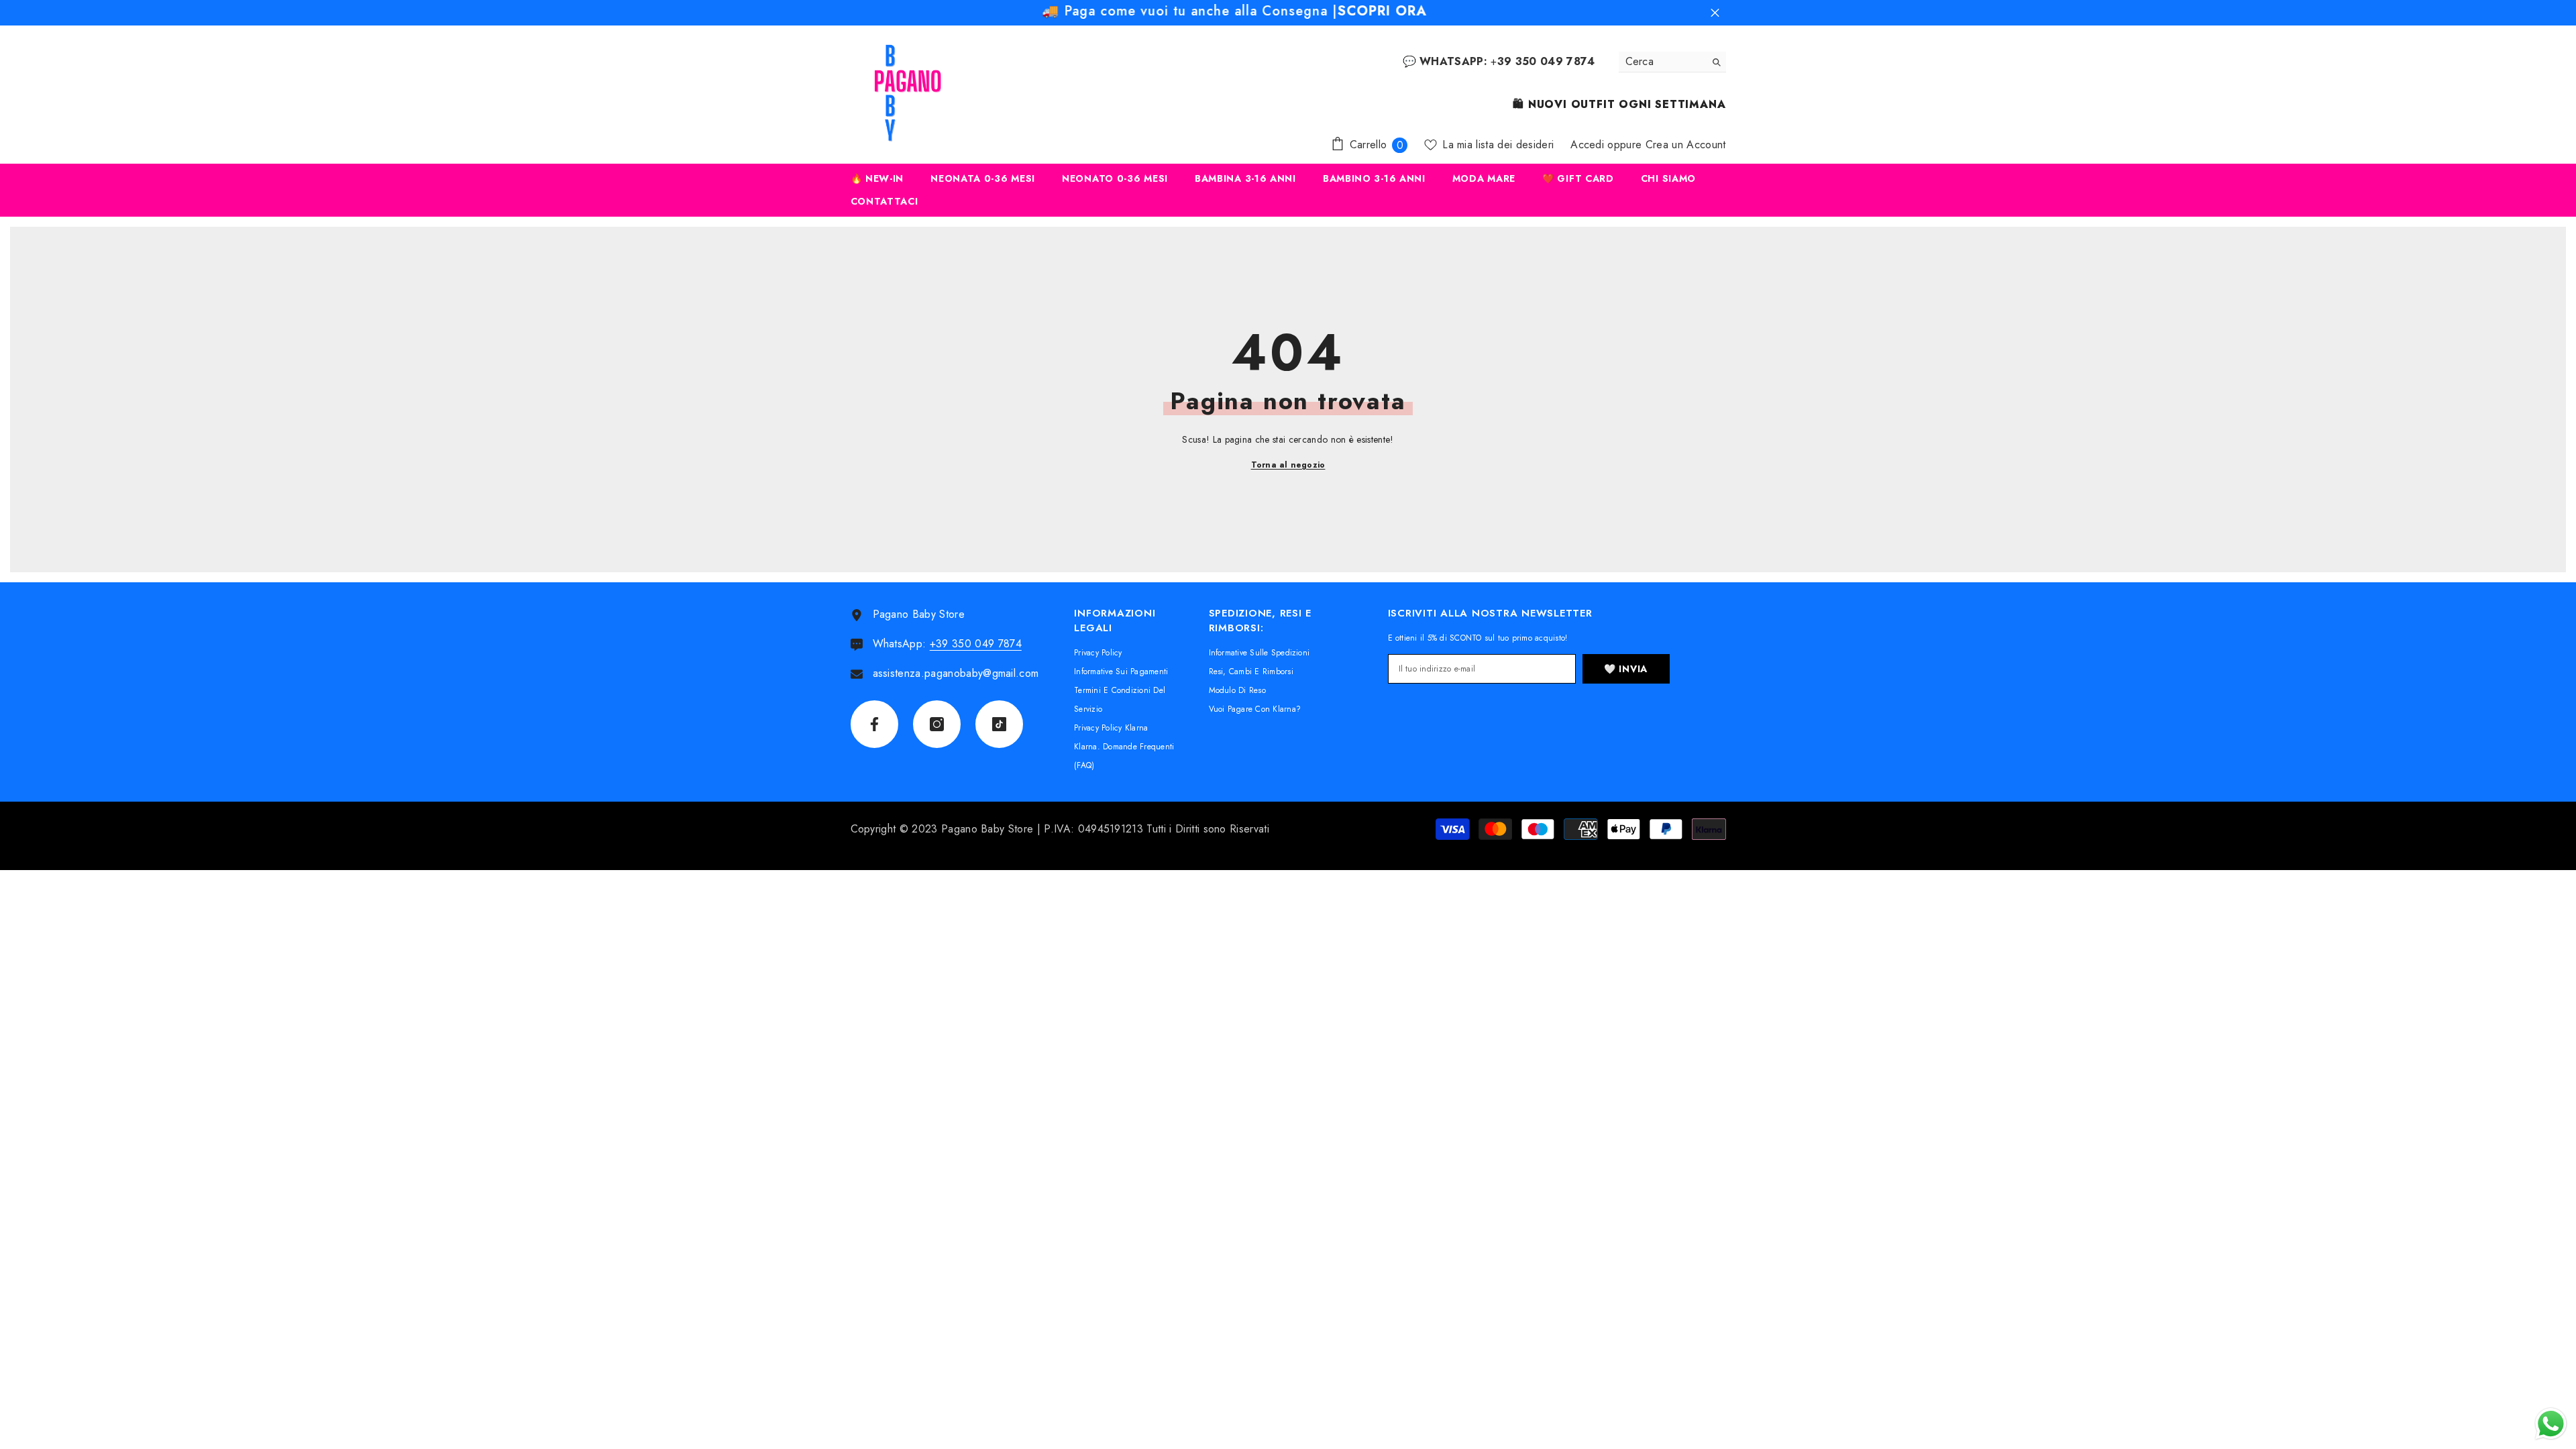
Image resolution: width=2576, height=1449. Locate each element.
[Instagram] (937, 724)
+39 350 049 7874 (976, 644)
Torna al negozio (1288, 465)
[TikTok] (999, 724)
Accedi (1587, 145)
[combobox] (1662, 62)
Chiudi (1715, 13)
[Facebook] (874, 724)
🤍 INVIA (1626, 669)
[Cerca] (1672, 62)
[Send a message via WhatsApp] (2551, 1424)
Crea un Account (1686, 145)
